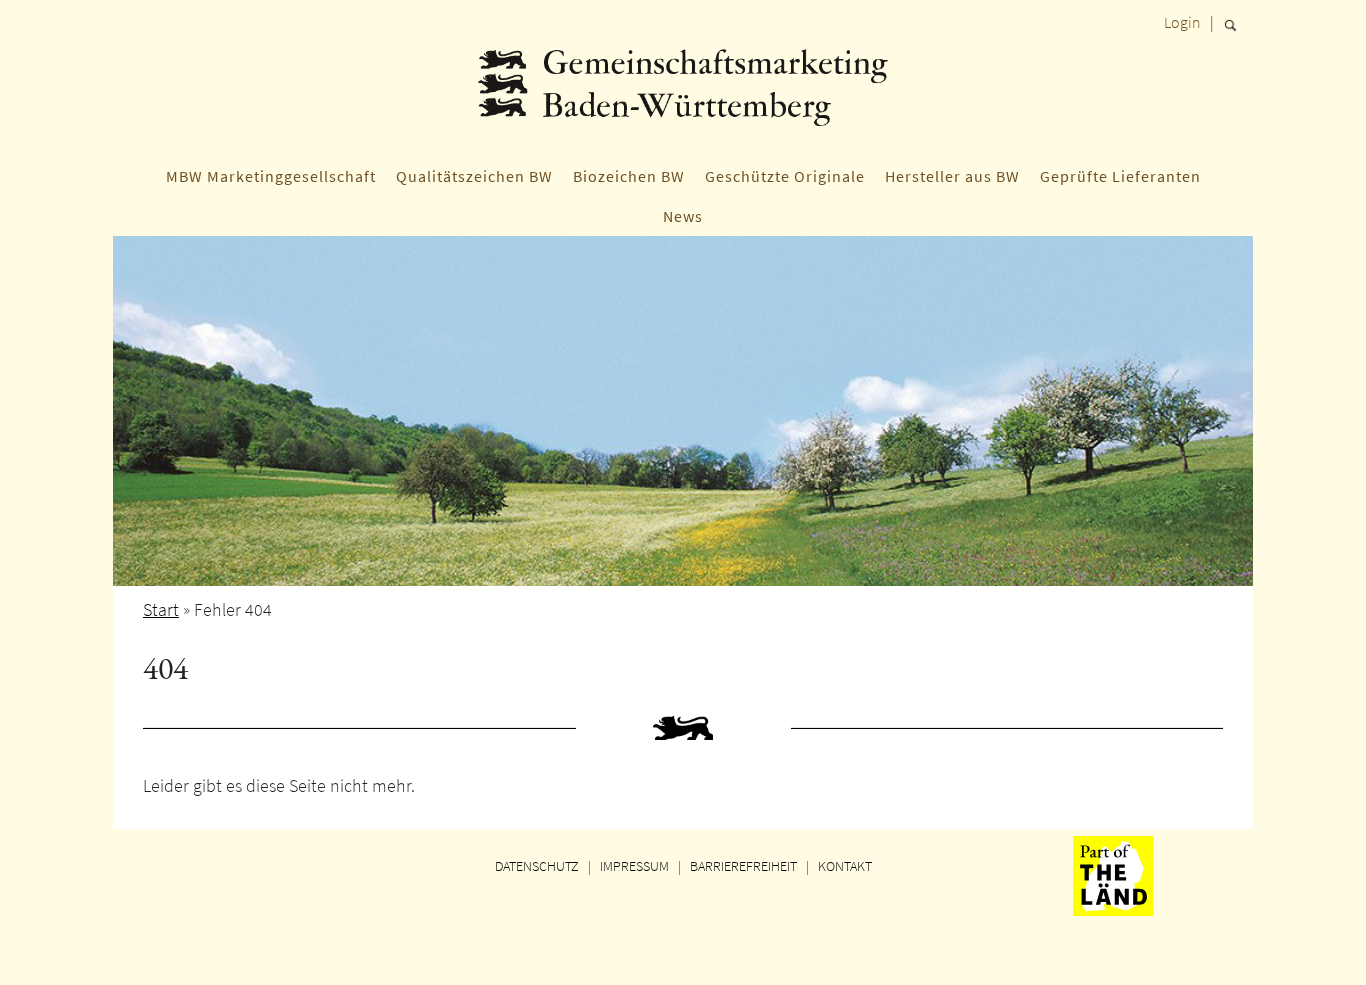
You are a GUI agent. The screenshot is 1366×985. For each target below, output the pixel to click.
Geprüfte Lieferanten (1120, 176)
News (683, 216)
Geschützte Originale (785, 176)
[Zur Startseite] (683, 95)
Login (1182, 22)
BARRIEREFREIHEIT (743, 866)
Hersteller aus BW (952, 176)
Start (161, 609)
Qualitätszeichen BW (474, 176)
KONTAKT (845, 866)
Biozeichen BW (629, 176)
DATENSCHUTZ (537, 866)
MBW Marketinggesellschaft (271, 176)
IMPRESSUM (634, 866)
